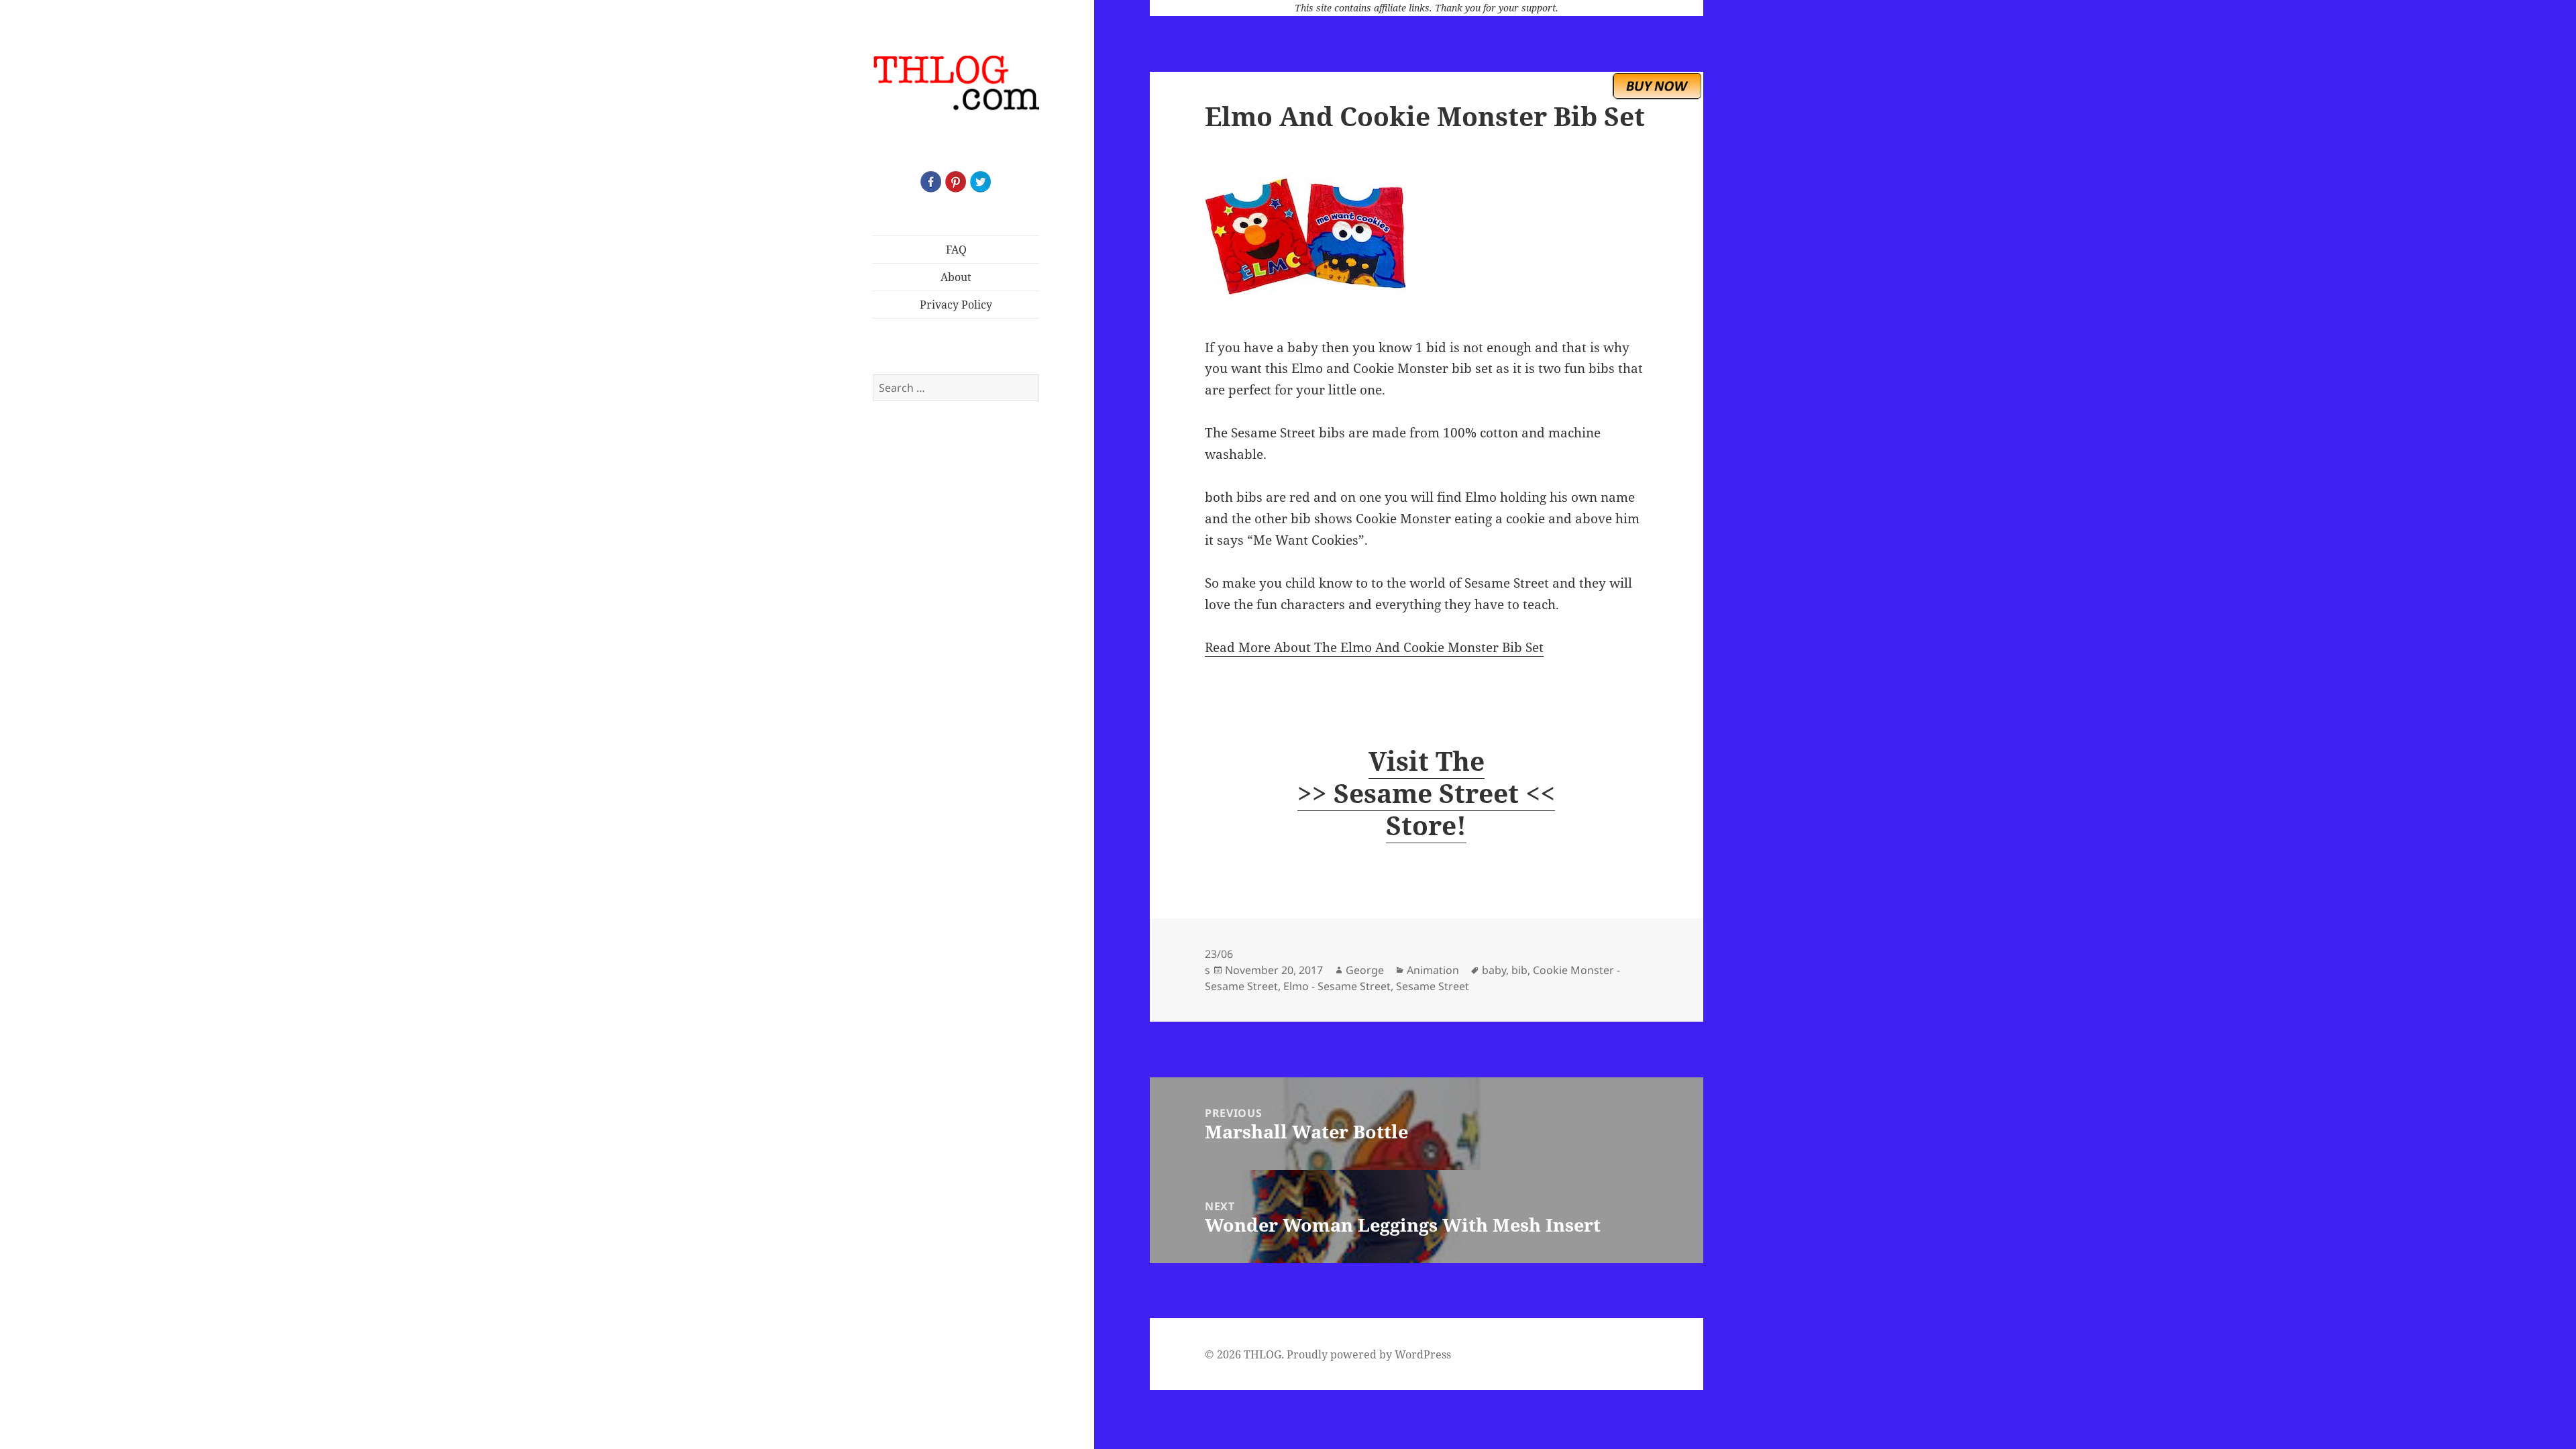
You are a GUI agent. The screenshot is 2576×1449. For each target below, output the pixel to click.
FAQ (956, 250)
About (956, 277)
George (1365, 970)
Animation (1433, 970)
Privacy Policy (956, 305)
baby (1494, 970)
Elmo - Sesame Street (1337, 986)
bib (1519, 970)
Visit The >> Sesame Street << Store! (1426, 793)
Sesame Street (1433, 986)
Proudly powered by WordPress (1369, 1354)
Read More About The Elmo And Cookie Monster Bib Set (1374, 647)
